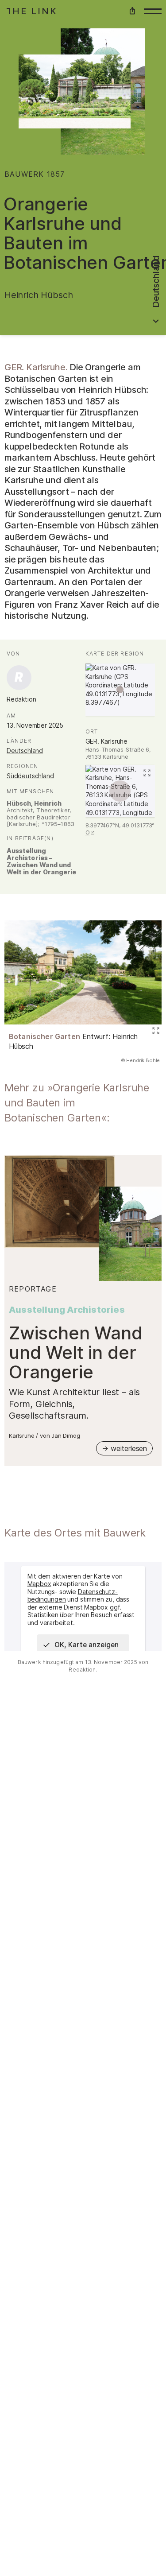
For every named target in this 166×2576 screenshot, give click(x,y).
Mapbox (39, 1584)
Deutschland (25, 751)
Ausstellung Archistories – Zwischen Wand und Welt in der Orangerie (41, 861)
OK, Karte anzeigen (87, 1645)
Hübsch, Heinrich (34, 803)
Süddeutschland (30, 776)
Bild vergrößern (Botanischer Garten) (154, 1032)
